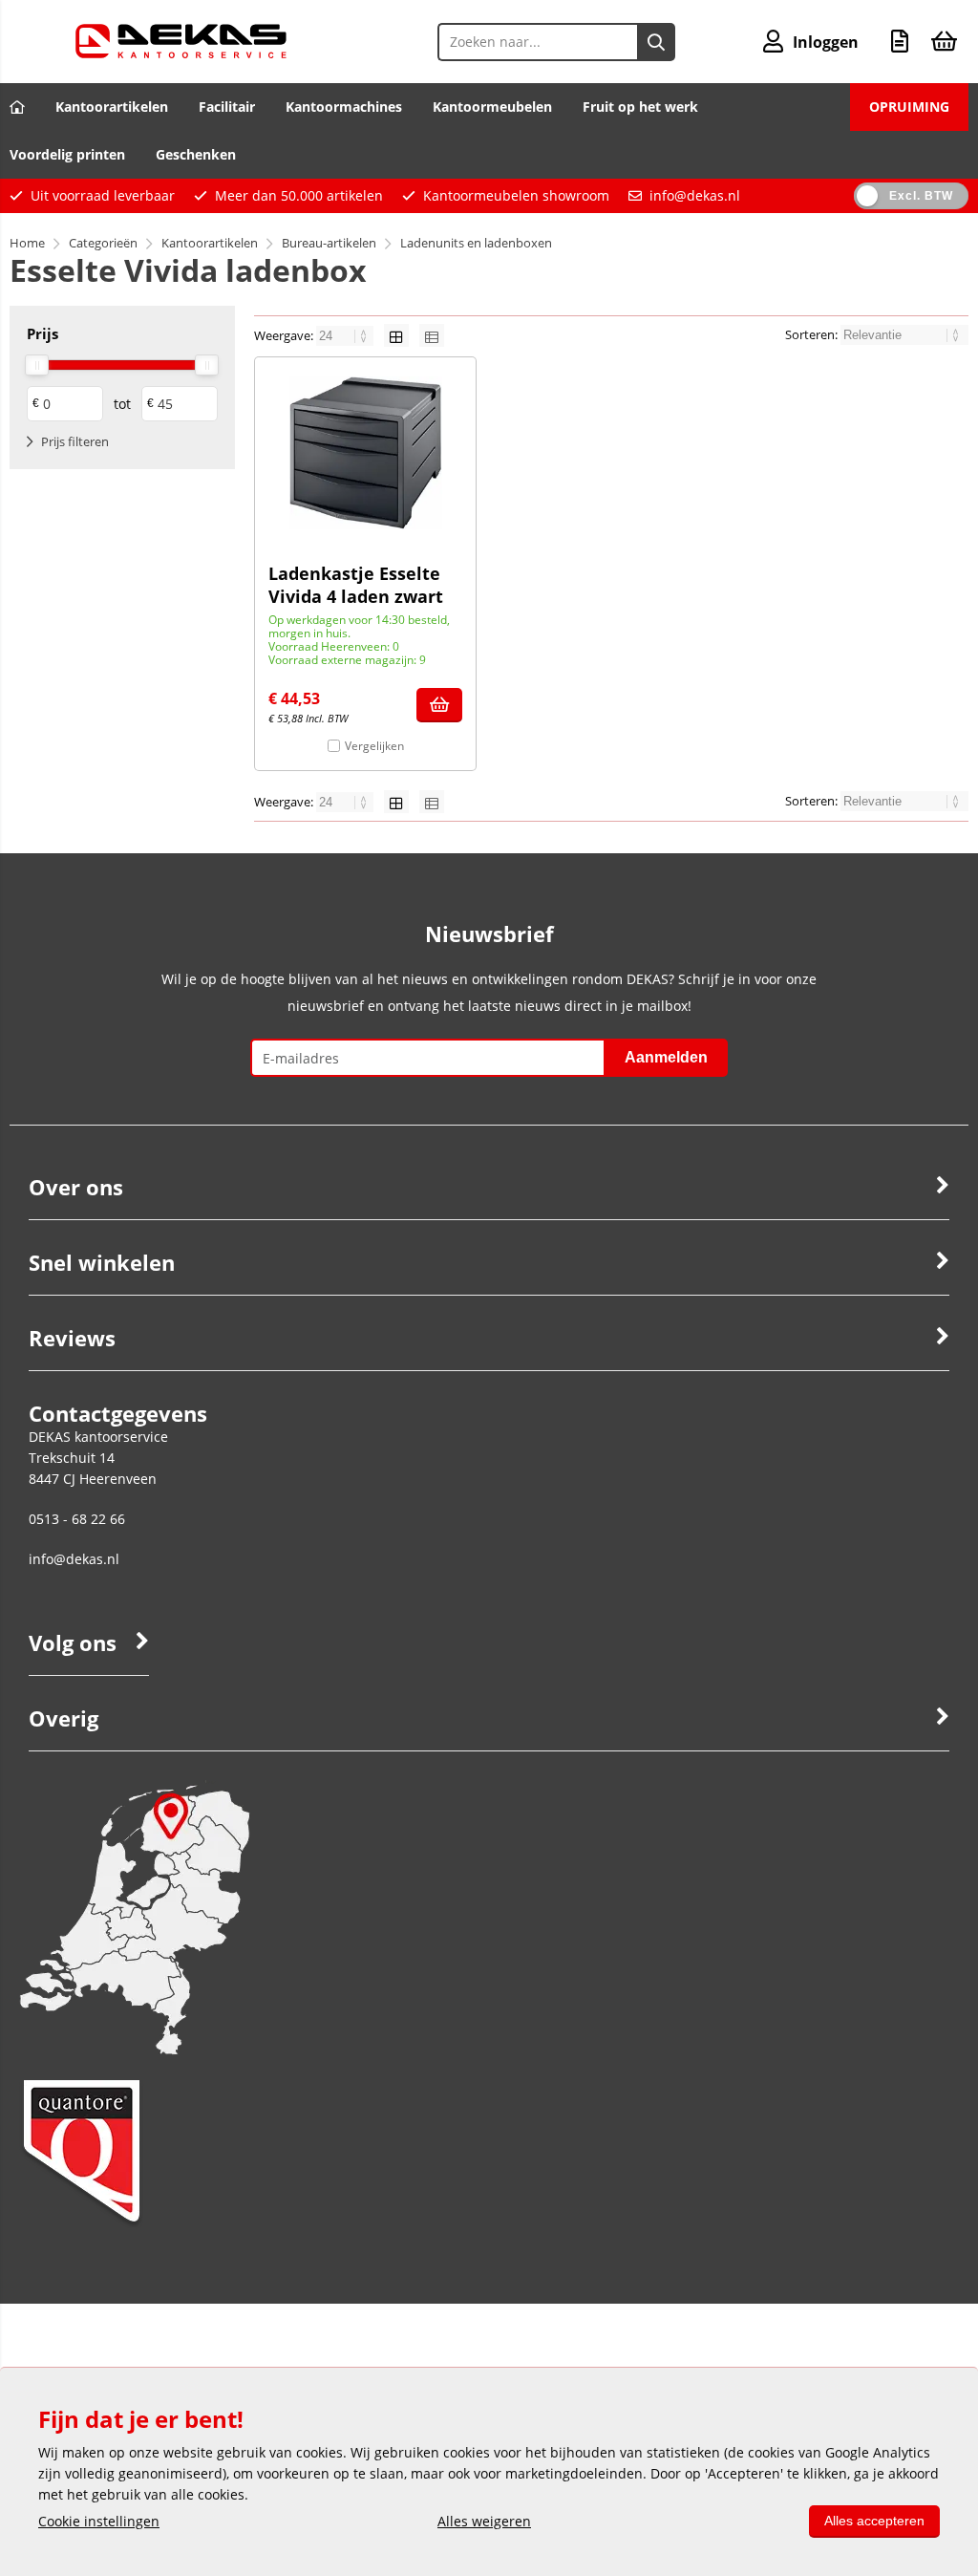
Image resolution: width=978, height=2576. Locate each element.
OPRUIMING (909, 107)
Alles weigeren (484, 2521)
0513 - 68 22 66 (77, 1519)
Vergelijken (374, 746)
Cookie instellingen (99, 2521)
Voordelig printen (67, 154)
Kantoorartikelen (112, 107)
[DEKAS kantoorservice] (181, 53)
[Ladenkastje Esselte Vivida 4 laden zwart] (365, 453)
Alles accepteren (874, 2521)
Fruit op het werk (640, 107)
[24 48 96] (346, 335)
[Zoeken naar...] (656, 42)
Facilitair (227, 107)
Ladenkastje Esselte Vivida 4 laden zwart (356, 585)
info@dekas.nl (695, 195)
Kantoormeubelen (492, 107)
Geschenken (196, 154)
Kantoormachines (344, 107)
